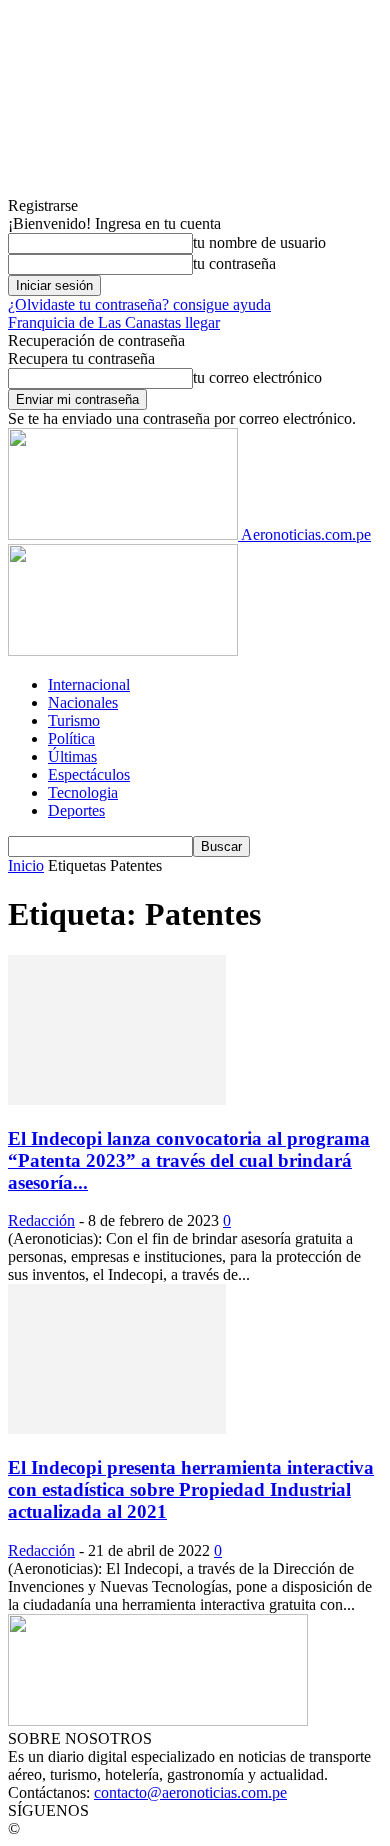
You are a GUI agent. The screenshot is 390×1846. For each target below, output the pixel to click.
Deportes (76, 810)
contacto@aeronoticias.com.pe (190, 1792)
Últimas (72, 756)
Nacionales (83, 702)
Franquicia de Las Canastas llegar (114, 322)
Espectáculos (89, 774)
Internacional (89, 684)
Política (71, 738)
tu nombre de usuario (259, 242)
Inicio (26, 865)
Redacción (41, 1220)
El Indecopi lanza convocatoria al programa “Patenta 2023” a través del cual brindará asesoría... (189, 1160)
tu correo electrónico (257, 377)
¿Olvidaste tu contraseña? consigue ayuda (139, 304)
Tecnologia (83, 792)
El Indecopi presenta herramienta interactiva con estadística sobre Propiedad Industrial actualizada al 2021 (191, 1489)
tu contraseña (234, 263)
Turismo (74, 720)
